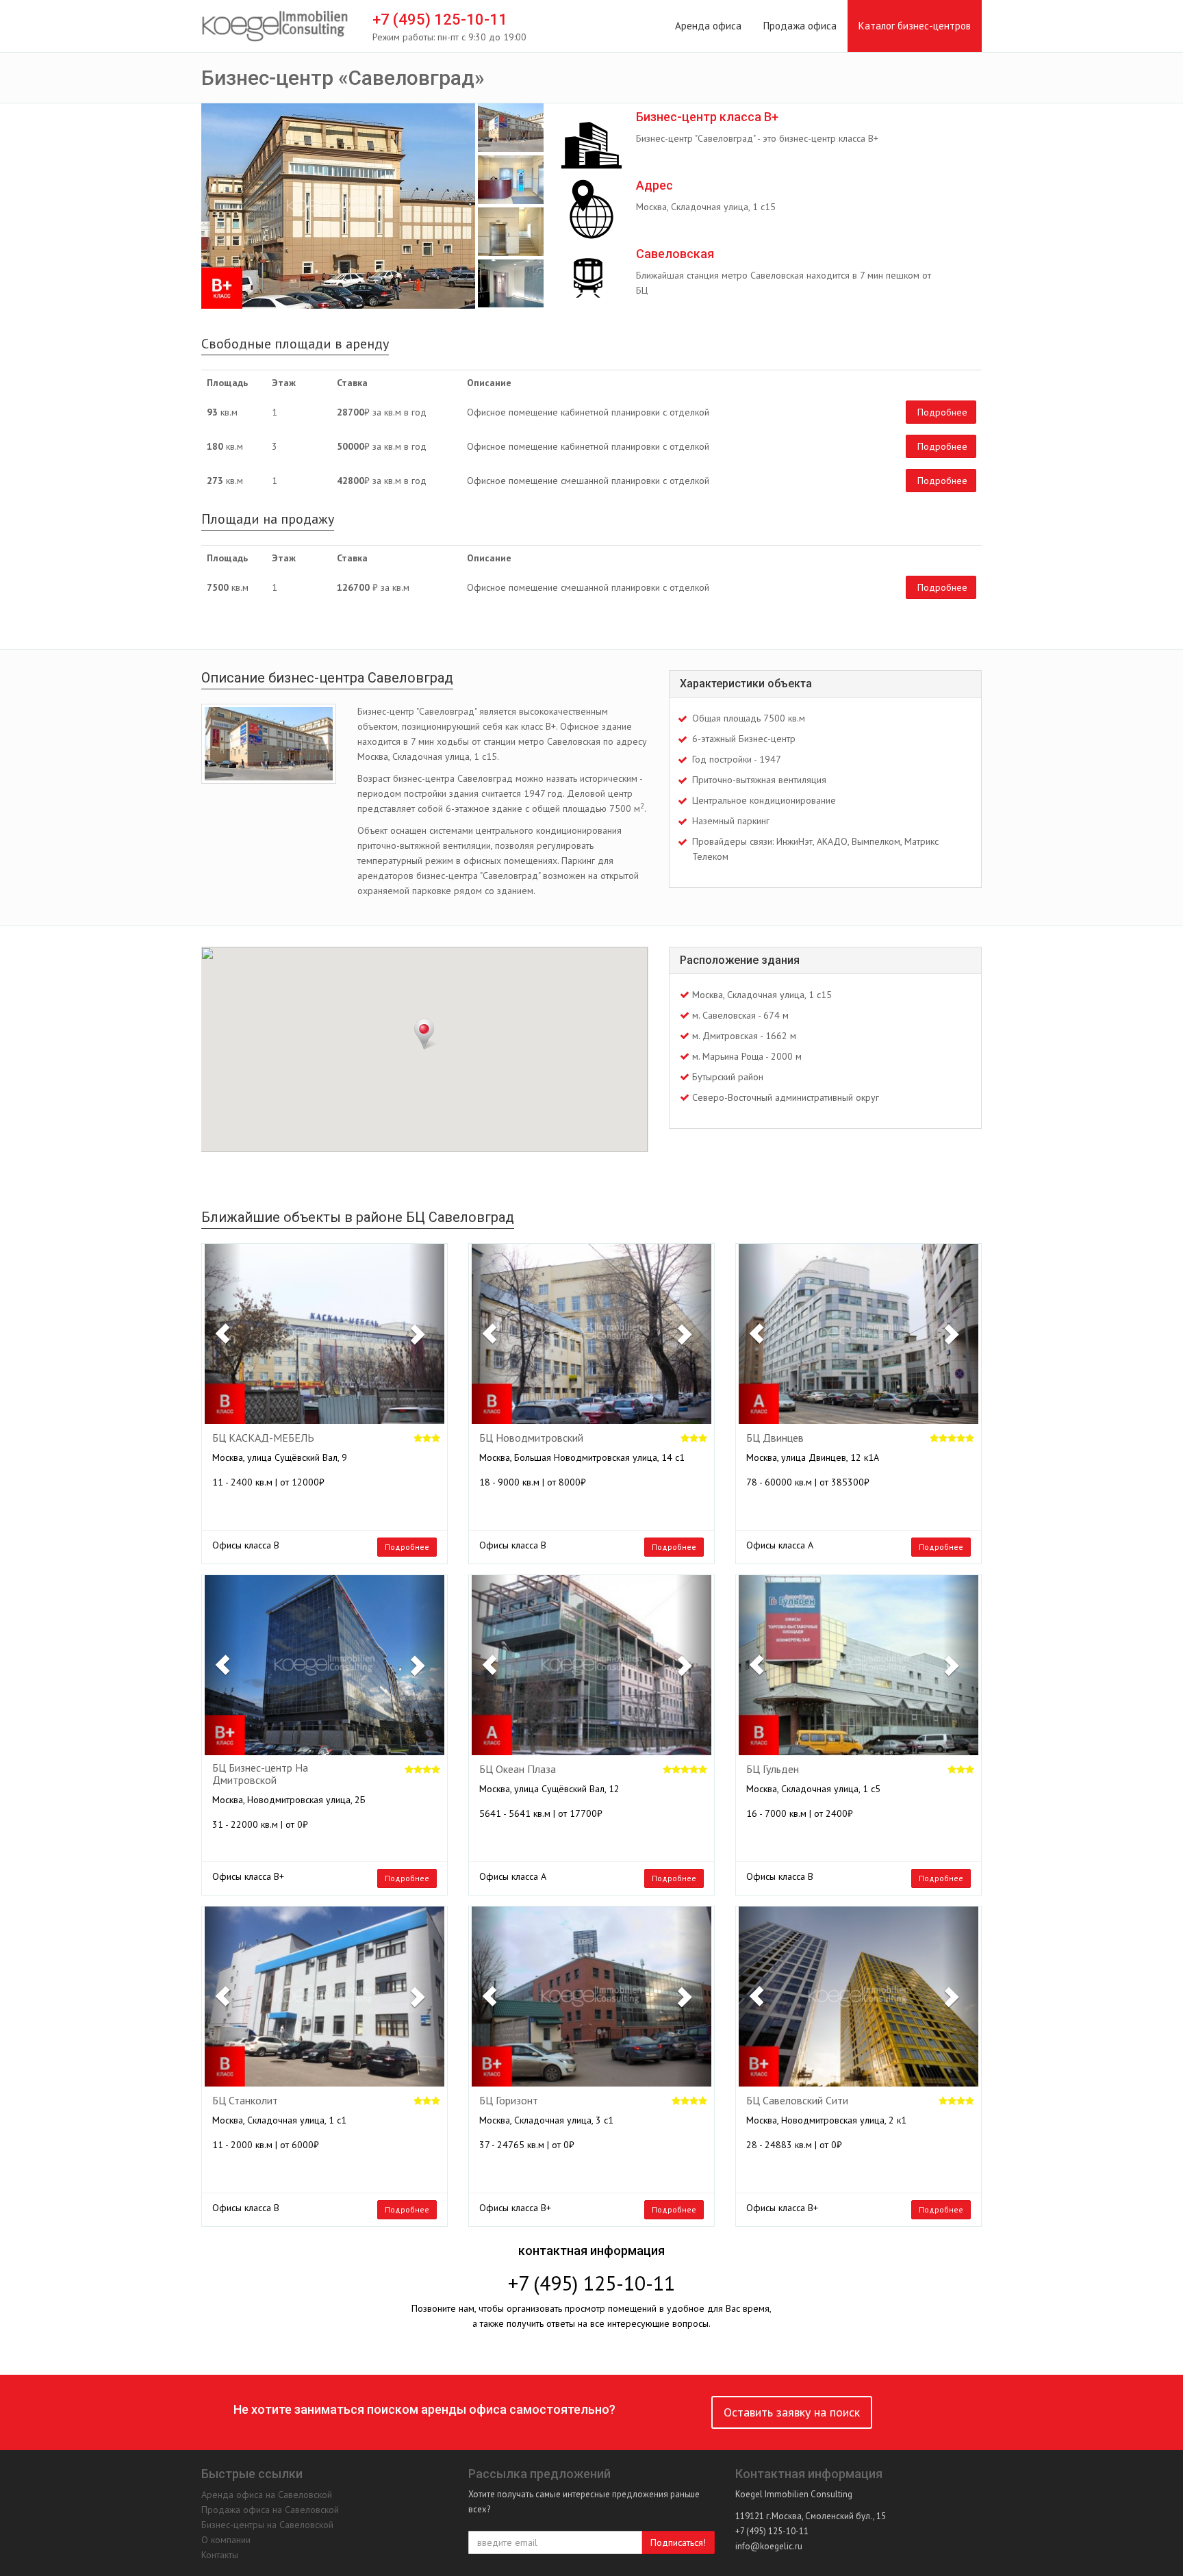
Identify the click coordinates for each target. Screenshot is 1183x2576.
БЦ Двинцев (775, 1438)
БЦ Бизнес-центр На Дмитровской (260, 1774)
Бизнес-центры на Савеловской (267, 2525)
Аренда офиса (708, 26)
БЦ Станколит (245, 2101)
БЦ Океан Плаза (518, 1770)
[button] (223, 1334)
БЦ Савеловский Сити (797, 2101)
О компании (226, 2540)
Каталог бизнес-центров (915, 26)
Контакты (220, 2555)
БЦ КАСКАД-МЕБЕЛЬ (263, 1438)
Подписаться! (678, 2542)
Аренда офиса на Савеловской (267, 2495)
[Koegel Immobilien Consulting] (275, 27)
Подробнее (942, 412)
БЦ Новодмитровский (531, 1438)
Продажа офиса (800, 26)
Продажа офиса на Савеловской (270, 2510)
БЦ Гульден (773, 1770)
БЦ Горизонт (509, 2101)
